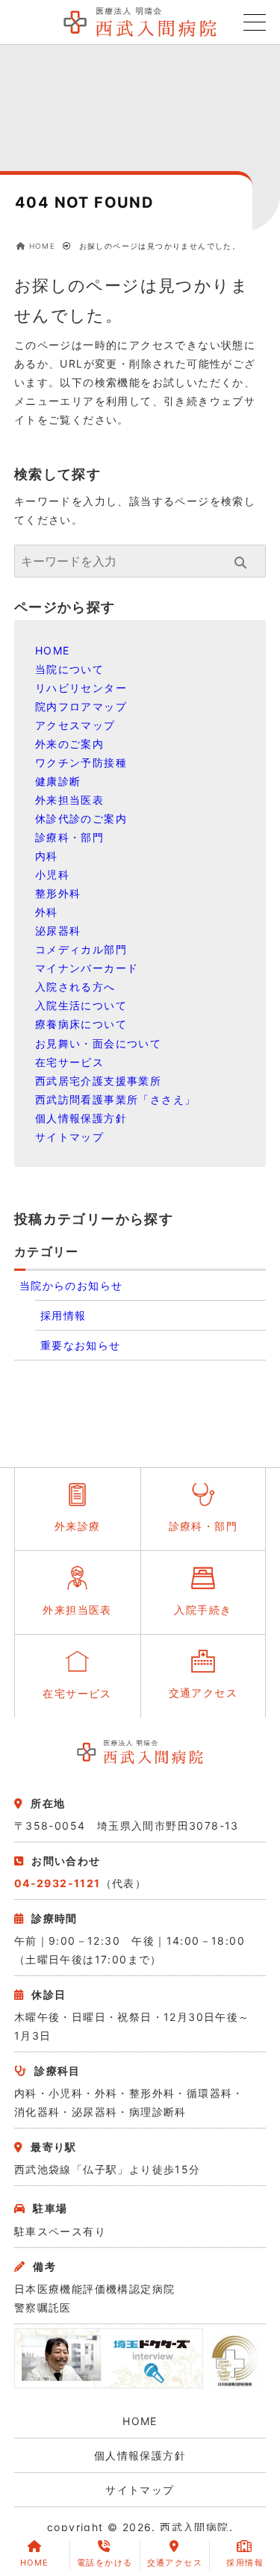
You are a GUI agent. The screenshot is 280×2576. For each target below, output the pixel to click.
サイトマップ (69, 1137)
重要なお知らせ (81, 1345)
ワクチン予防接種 (81, 762)
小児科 (52, 874)
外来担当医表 (69, 800)
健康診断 (58, 781)
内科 (47, 856)
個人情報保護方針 (81, 1118)
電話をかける (105, 2563)
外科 (47, 912)
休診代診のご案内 (81, 818)
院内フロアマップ (81, 706)
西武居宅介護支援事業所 (98, 1081)
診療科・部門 (69, 837)
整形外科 (58, 893)
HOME (53, 650)
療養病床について (81, 1024)
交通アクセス (175, 2563)
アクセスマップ (75, 725)
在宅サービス (69, 1062)
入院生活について (81, 1005)
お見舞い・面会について (98, 1043)
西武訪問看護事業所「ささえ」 (116, 1099)
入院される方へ (75, 987)
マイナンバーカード (87, 968)
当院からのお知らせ (71, 1285)
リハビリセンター (81, 688)
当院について (69, 669)
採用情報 (63, 1315)
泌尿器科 (58, 931)
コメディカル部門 (81, 949)
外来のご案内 (69, 744)
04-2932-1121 (57, 1883)
